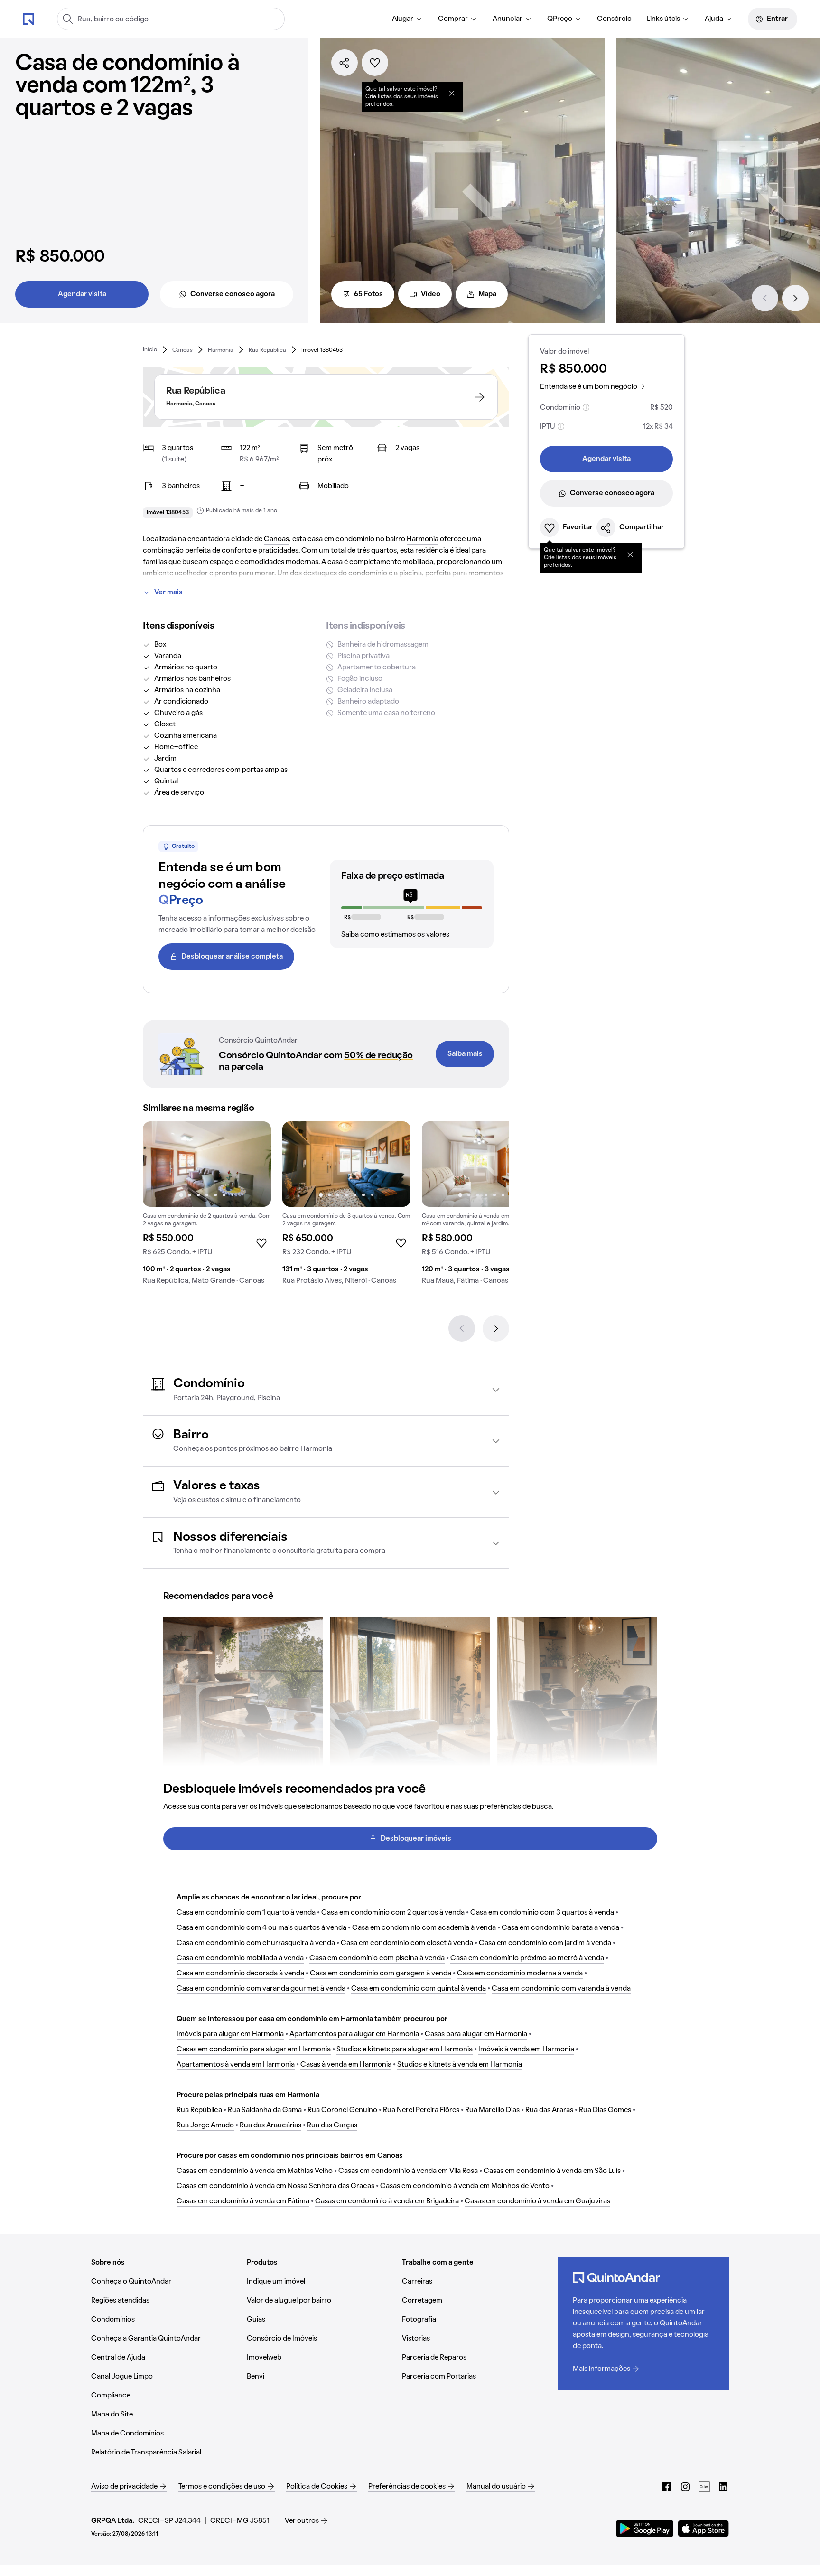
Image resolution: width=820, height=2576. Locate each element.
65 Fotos (368, 294)
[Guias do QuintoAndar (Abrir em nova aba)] (704, 2487)
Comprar (453, 19)
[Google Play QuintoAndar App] (645, 2529)
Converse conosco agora (233, 294)
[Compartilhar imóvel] (345, 63)
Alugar (403, 19)
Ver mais (168, 592)
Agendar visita (82, 294)
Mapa (487, 294)
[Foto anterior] (160, 1164)
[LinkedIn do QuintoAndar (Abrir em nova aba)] (723, 2487)
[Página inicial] (28, 19)
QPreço (560, 19)
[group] (207, 1207)
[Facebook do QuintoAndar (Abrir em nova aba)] (666, 2487)
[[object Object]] (452, 93)
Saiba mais (465, 1054)
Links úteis (663, 19)
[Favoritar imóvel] (375, 63)
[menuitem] (407, 19)
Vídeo (431, 294)
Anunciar (508, 19)
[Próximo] (795, 298)
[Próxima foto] (254, 1164)
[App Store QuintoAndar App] (703, 2529)
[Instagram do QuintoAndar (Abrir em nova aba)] (685, 2487)
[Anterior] (765, 298)
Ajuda (714, 19)
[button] (326, 1390)
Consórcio (614, 19)
